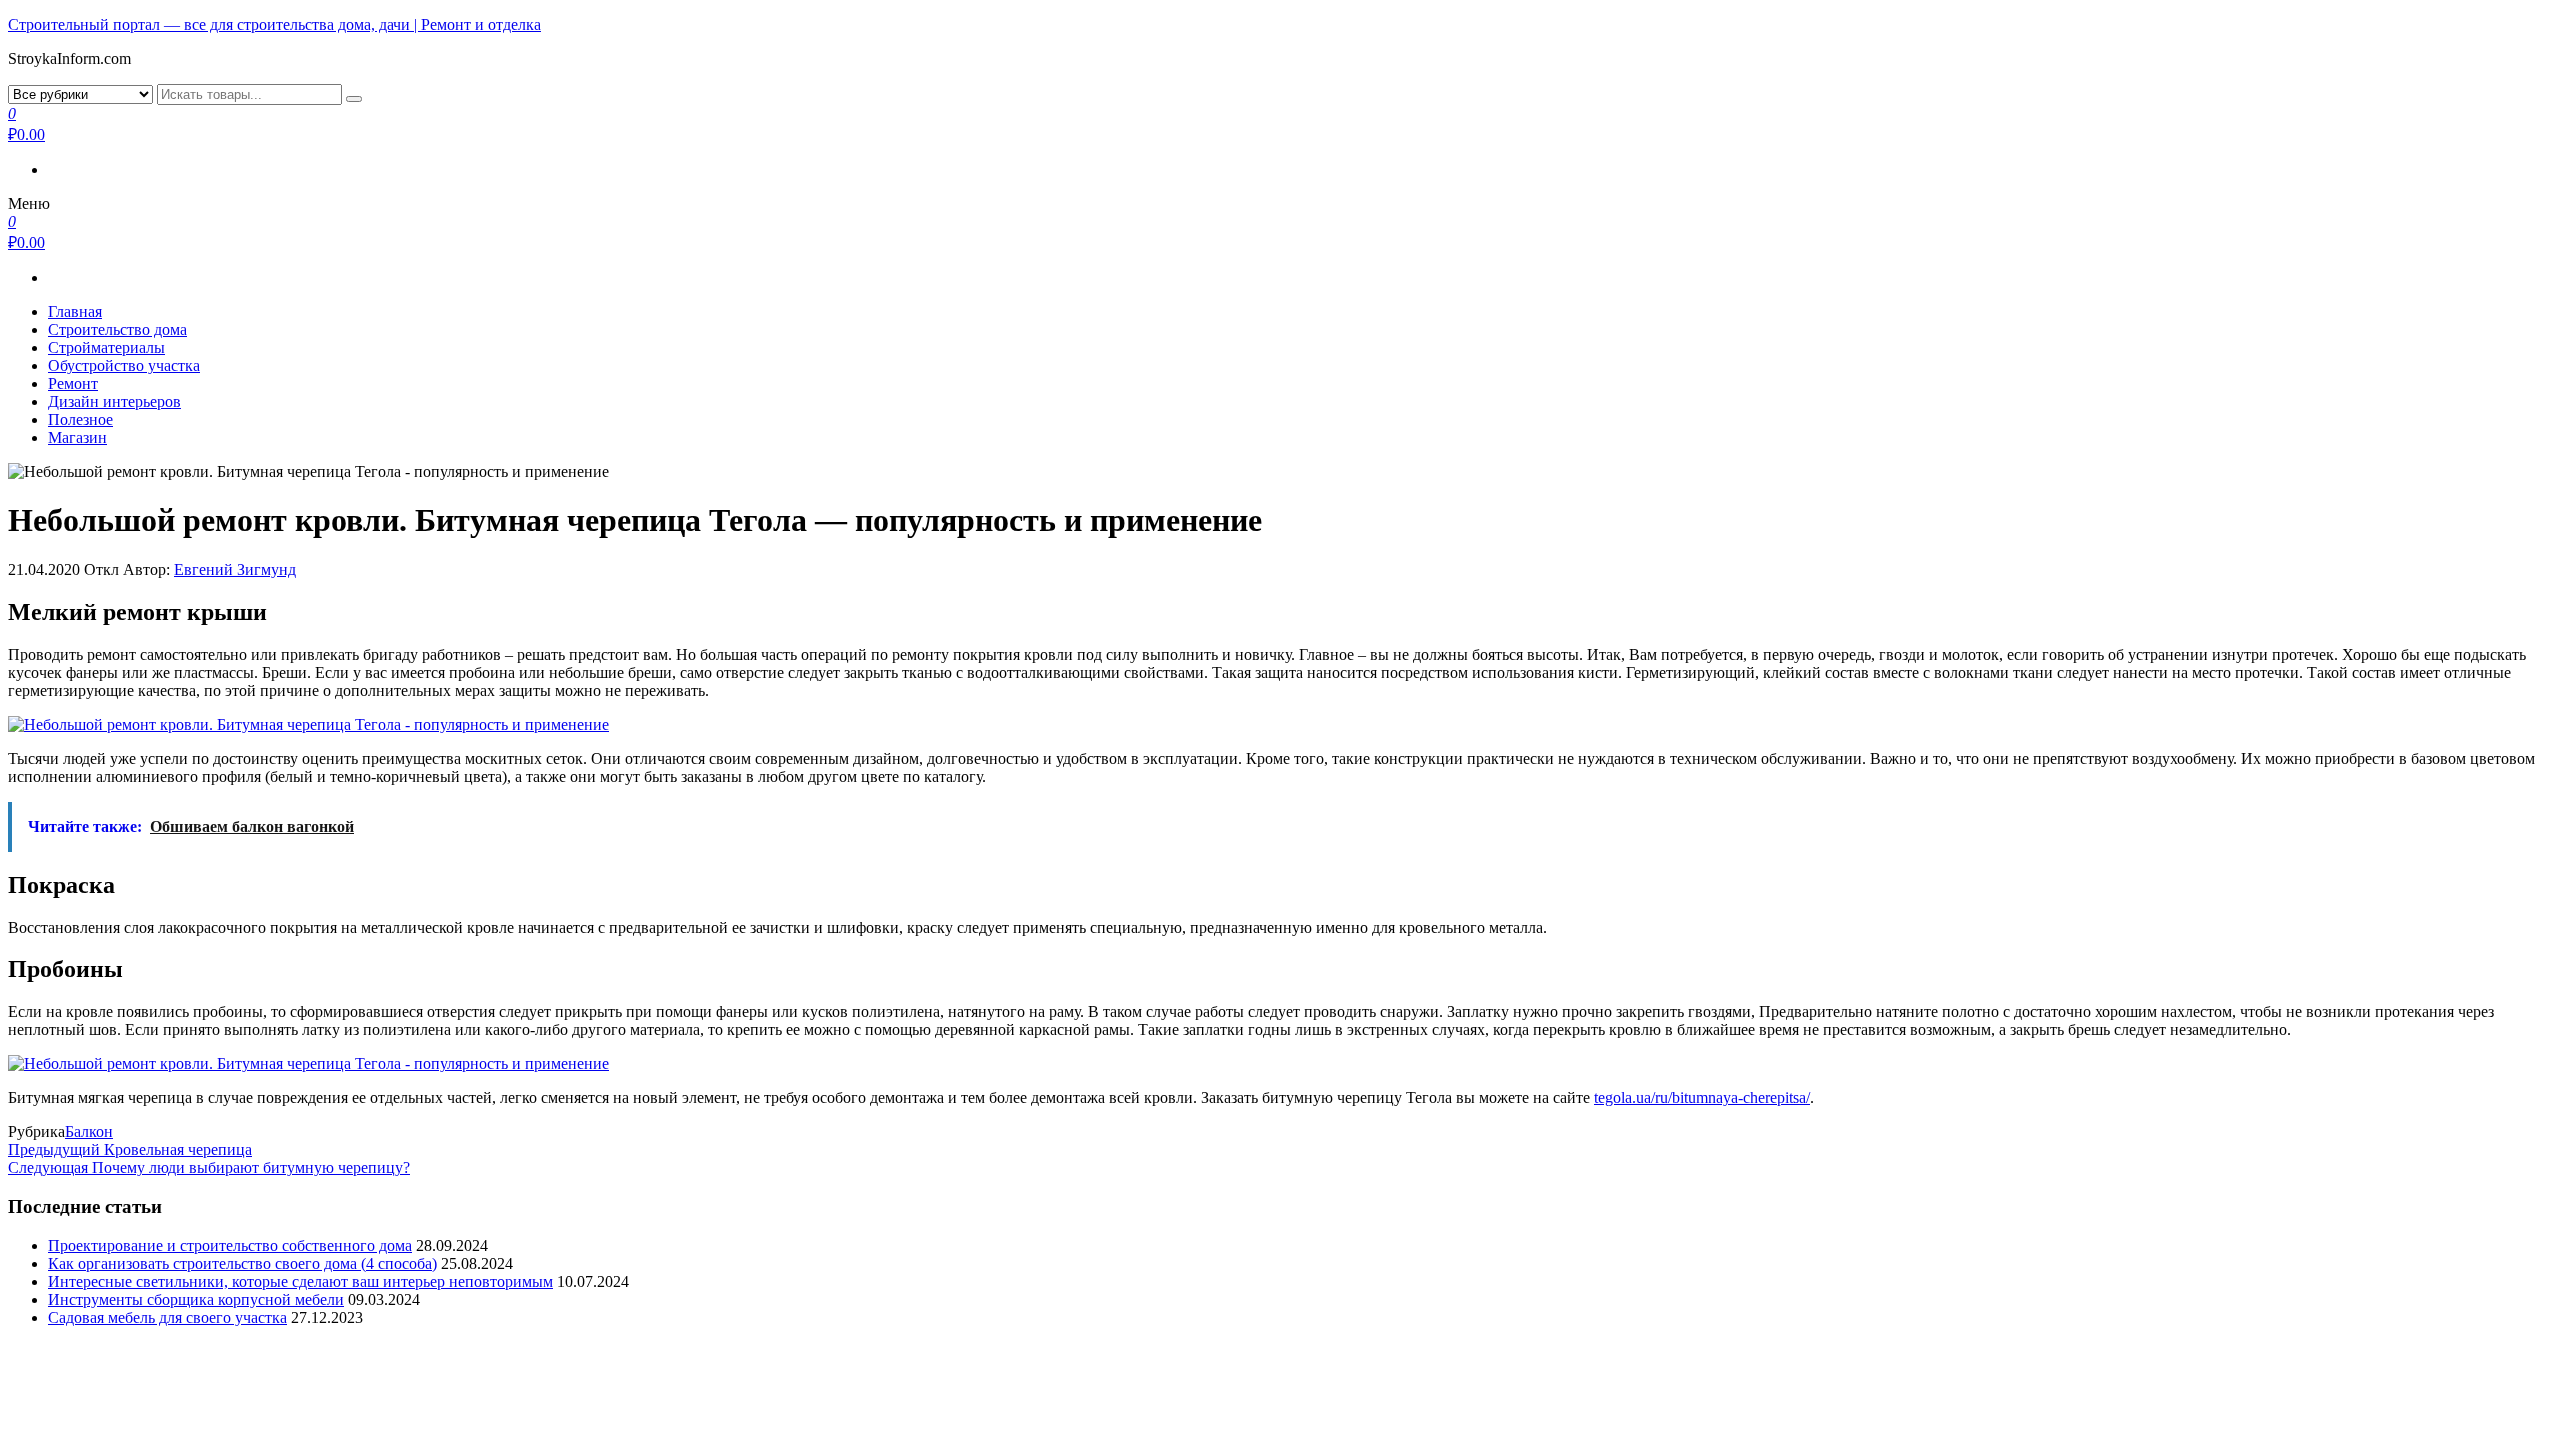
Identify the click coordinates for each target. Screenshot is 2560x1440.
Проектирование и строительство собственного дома (230, 1245)
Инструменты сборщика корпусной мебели (196, 1299)
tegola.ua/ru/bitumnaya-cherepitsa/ (1702, 1097)
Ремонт (73, 383)
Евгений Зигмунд (235, 569)
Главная (75, 311)
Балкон (89, 1131)
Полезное (80, 419)
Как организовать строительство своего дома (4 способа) (242, 1263)
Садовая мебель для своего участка (167, 1317)
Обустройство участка (124, 365)
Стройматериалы (106, 347)
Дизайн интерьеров (114, 401)
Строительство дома (117, 329)
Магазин (77, 437)
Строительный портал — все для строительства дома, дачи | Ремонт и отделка (274, 24)
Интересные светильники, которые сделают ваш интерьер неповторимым (300, 1281)
